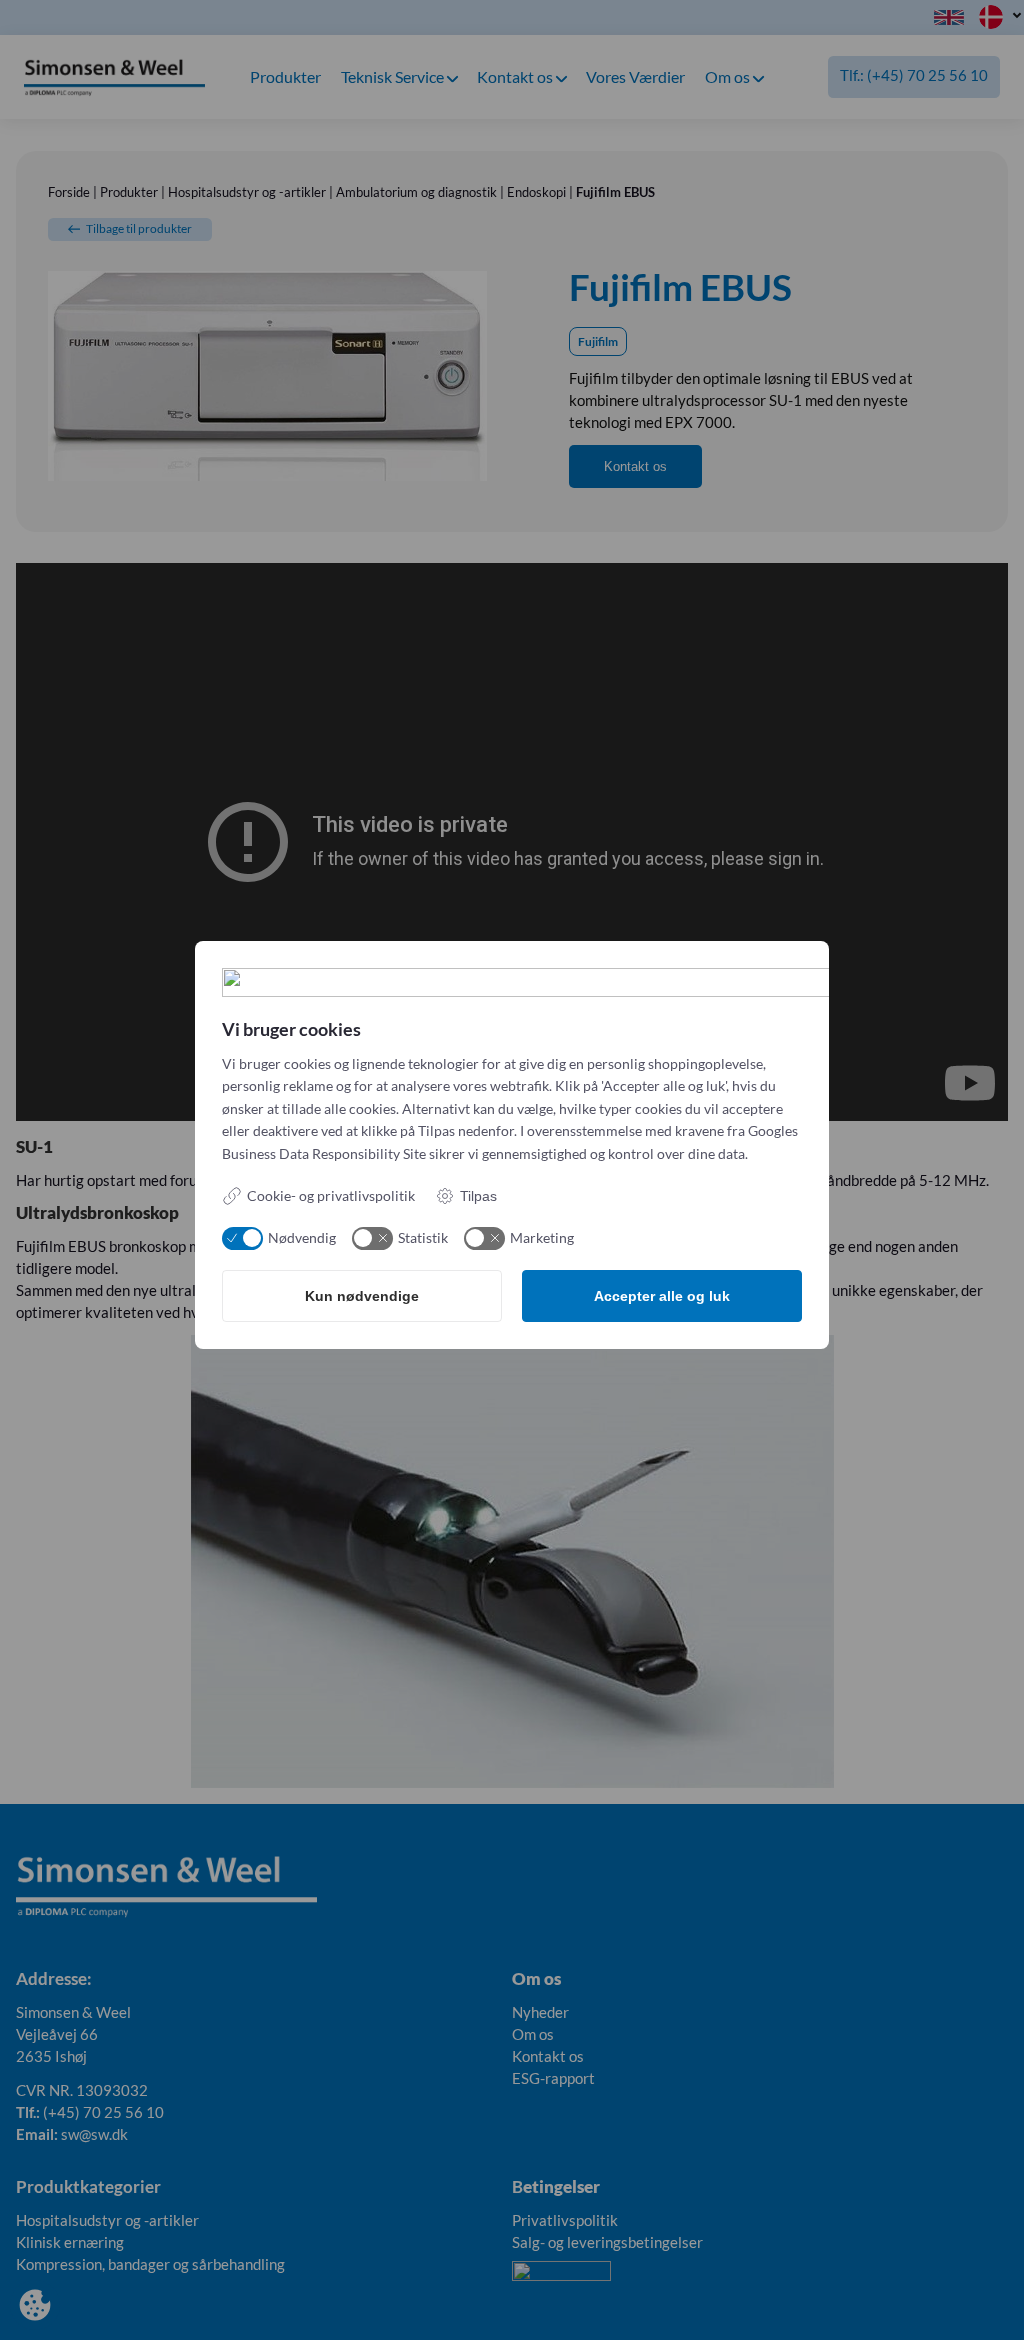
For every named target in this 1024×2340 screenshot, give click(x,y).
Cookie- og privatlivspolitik (331, 1195)
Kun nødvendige (362, 1296)
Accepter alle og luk (662, 1296)
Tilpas (478, 1196)
